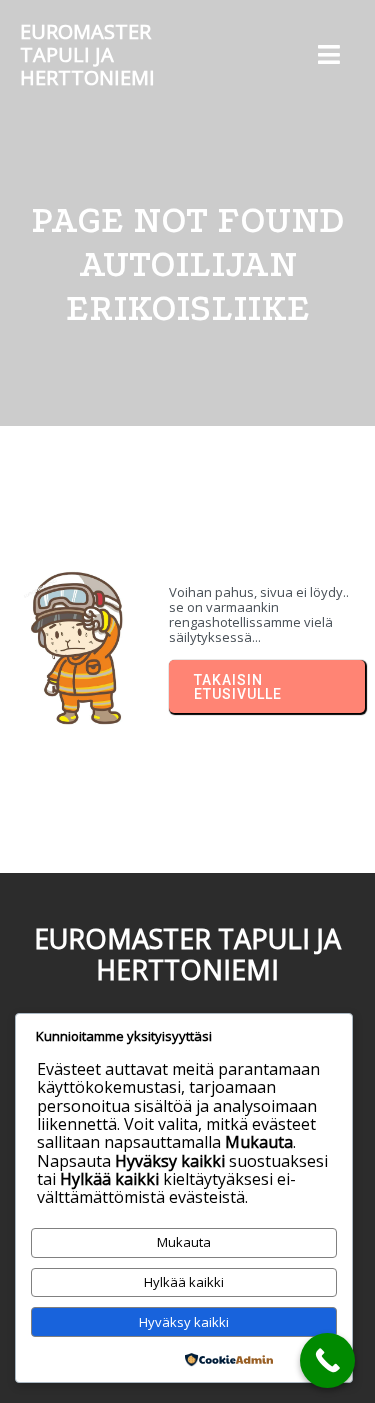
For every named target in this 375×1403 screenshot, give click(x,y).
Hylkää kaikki (184, 1282)
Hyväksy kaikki (184, 1322)
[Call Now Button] (327, 1360)
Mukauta (184, 1242)
